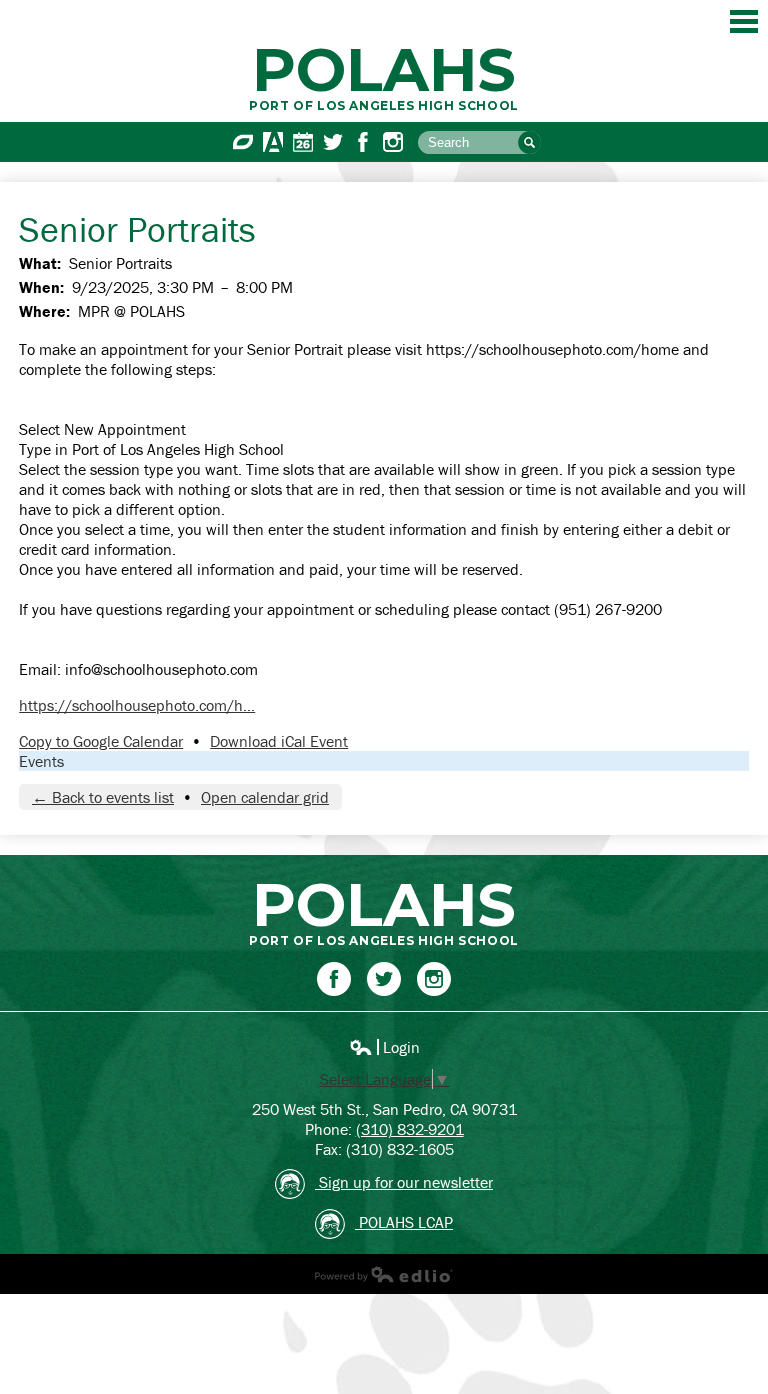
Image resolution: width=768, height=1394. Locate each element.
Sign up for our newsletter (404, 1182)
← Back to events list (103, 797)
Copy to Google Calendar (101, 741)
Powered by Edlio (384, 1274)
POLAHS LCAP (404, 1222)
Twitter (333, 142)
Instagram (393, 142)
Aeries (273, 142)
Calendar (303, 142)
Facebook (363, 142)
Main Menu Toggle (744, 21)
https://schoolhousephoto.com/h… (137, 705)
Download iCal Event (279, 741)
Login (384, 1047)
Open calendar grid (265, 797)
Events (41, 761)
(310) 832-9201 (410, 1129)
